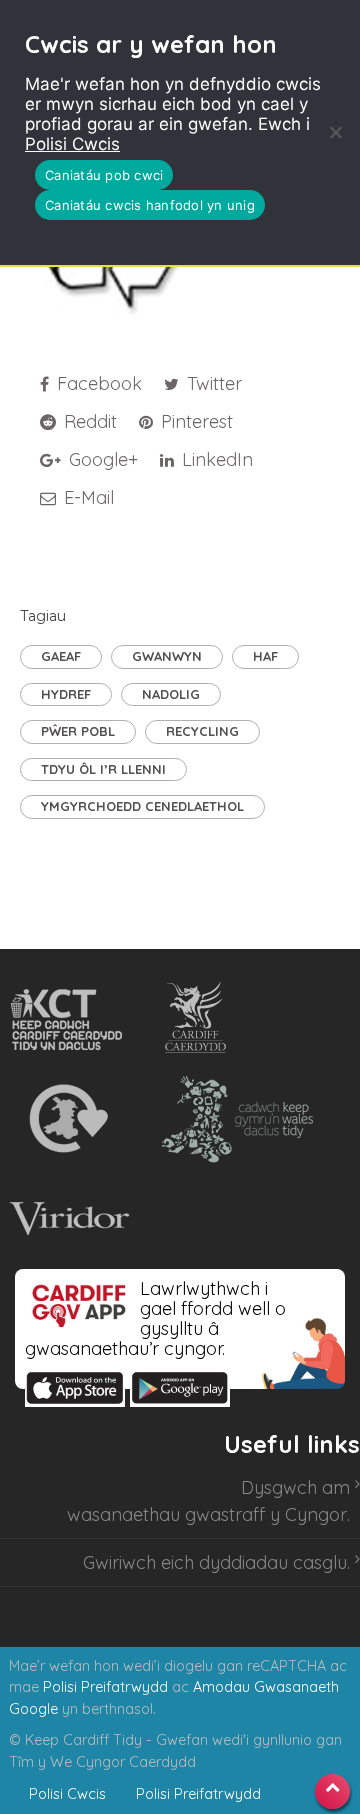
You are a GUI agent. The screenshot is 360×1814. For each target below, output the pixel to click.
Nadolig (171, 694)
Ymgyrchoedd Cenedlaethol (142, 806)
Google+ (101, 459)
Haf (265, 656)
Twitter (212, 383)
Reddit (88, 421)
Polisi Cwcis (72, 144)
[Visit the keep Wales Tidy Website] (233, 1119)
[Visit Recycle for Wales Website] (66, 1119)
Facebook (97, 383)
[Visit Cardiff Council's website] (199, 1019)
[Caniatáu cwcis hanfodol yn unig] (335, 132)
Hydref (66, 694)
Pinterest (194, 421)
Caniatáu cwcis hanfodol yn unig (150, 205)
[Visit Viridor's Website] (66, 1219)
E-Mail (86, 497)
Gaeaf (61, 656)
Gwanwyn (167, 656)
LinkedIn (215, 459)
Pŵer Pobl (78, 731)
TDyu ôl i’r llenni (103, 769)
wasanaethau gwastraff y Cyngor (207, 1514)
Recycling (202, 731)
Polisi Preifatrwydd (105, 1687)
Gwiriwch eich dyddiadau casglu (215, 1562)
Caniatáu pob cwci (104, 175)
